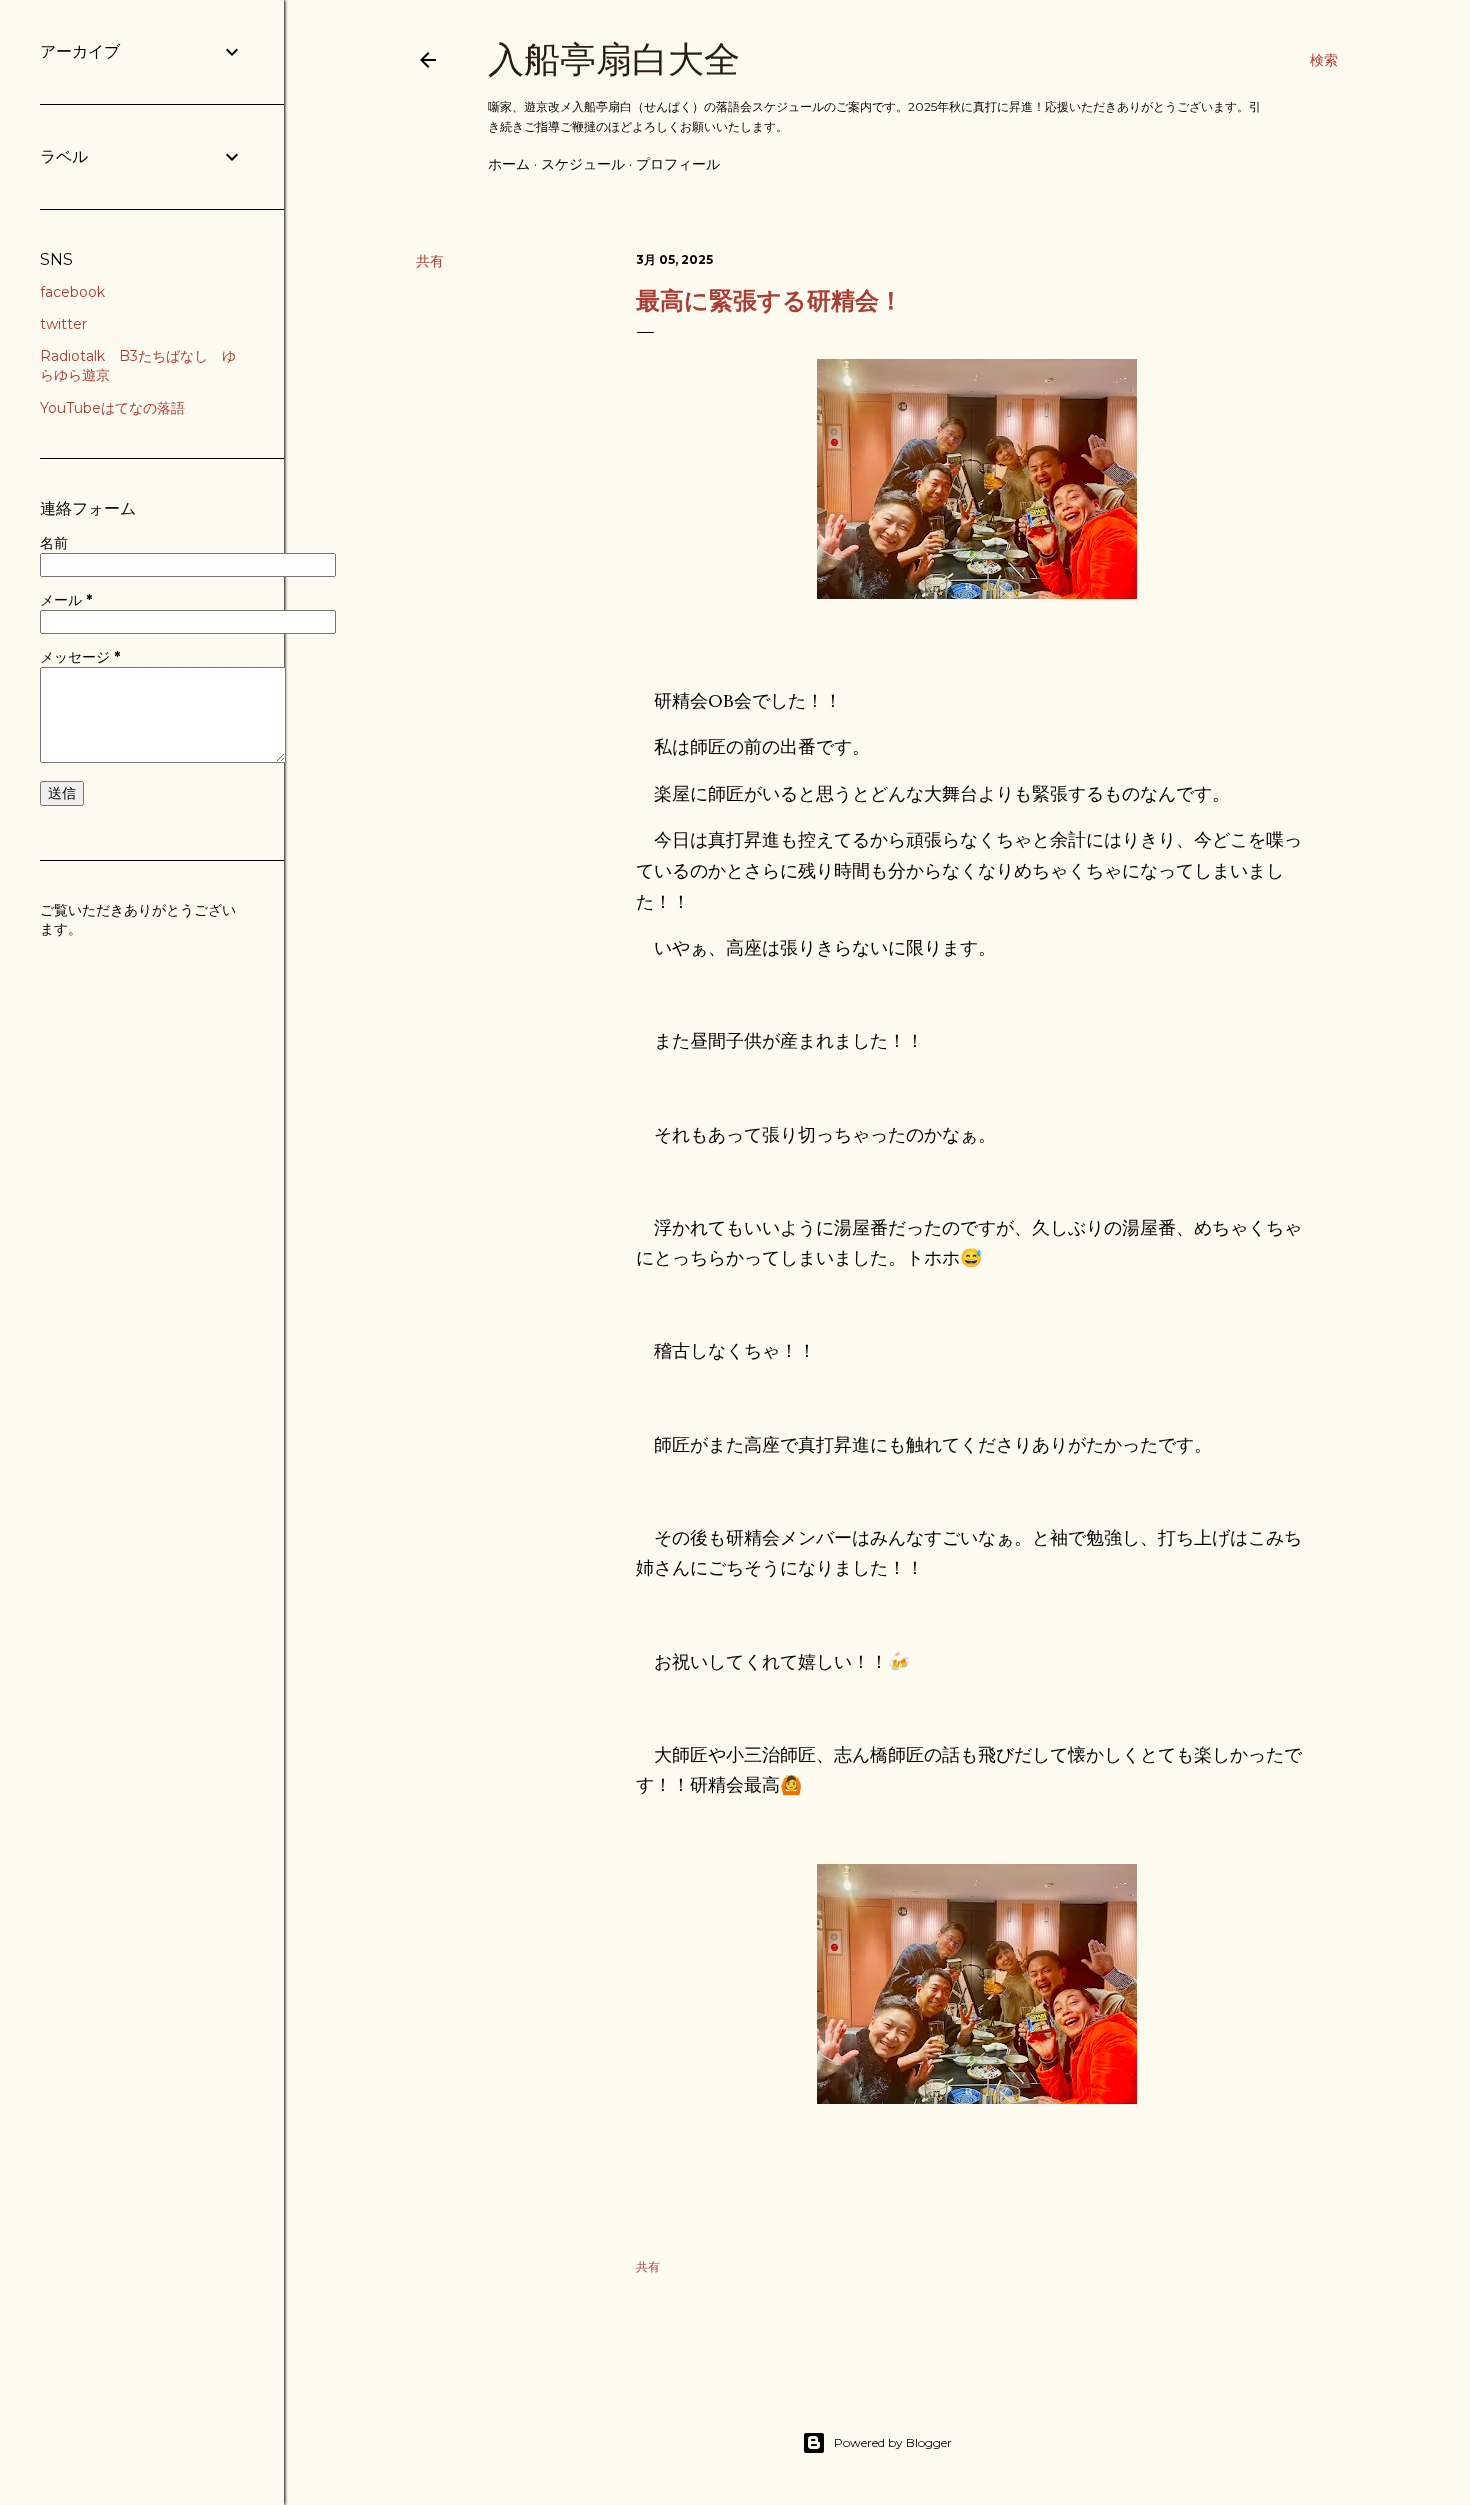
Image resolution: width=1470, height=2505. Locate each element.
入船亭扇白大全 (614, 59)
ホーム (509, 164)
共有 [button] (430, 261)
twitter (63, 324)
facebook (72, 292)
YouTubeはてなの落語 (112, 408)
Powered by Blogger (893, 2442)
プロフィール (678, 164)
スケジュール (583, 164)
